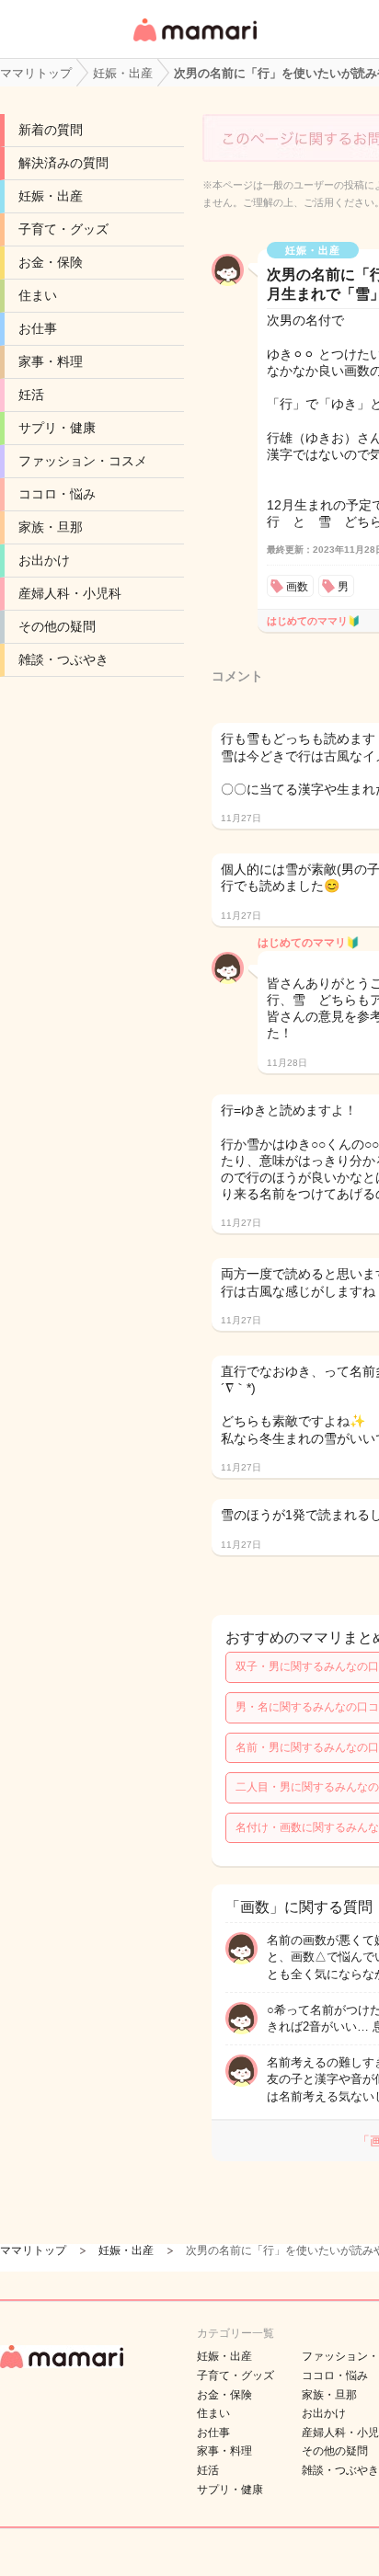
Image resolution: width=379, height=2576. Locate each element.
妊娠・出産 (51, 196)
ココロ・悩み (57, 494)
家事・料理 (51, 361)
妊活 (31, 395)
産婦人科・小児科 (70, 593)
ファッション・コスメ (83, 461)
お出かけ (44, 560)
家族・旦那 (51, 527)
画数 (297, 587)
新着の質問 (51, 130)
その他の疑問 (57, 626)
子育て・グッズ (63, 229)
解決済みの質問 (63, 163)
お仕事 (38, 328)
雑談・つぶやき (63, 659)
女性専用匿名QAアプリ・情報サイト (194, 43)
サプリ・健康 (57, 428)
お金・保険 (51, 262)
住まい (38, 295)
